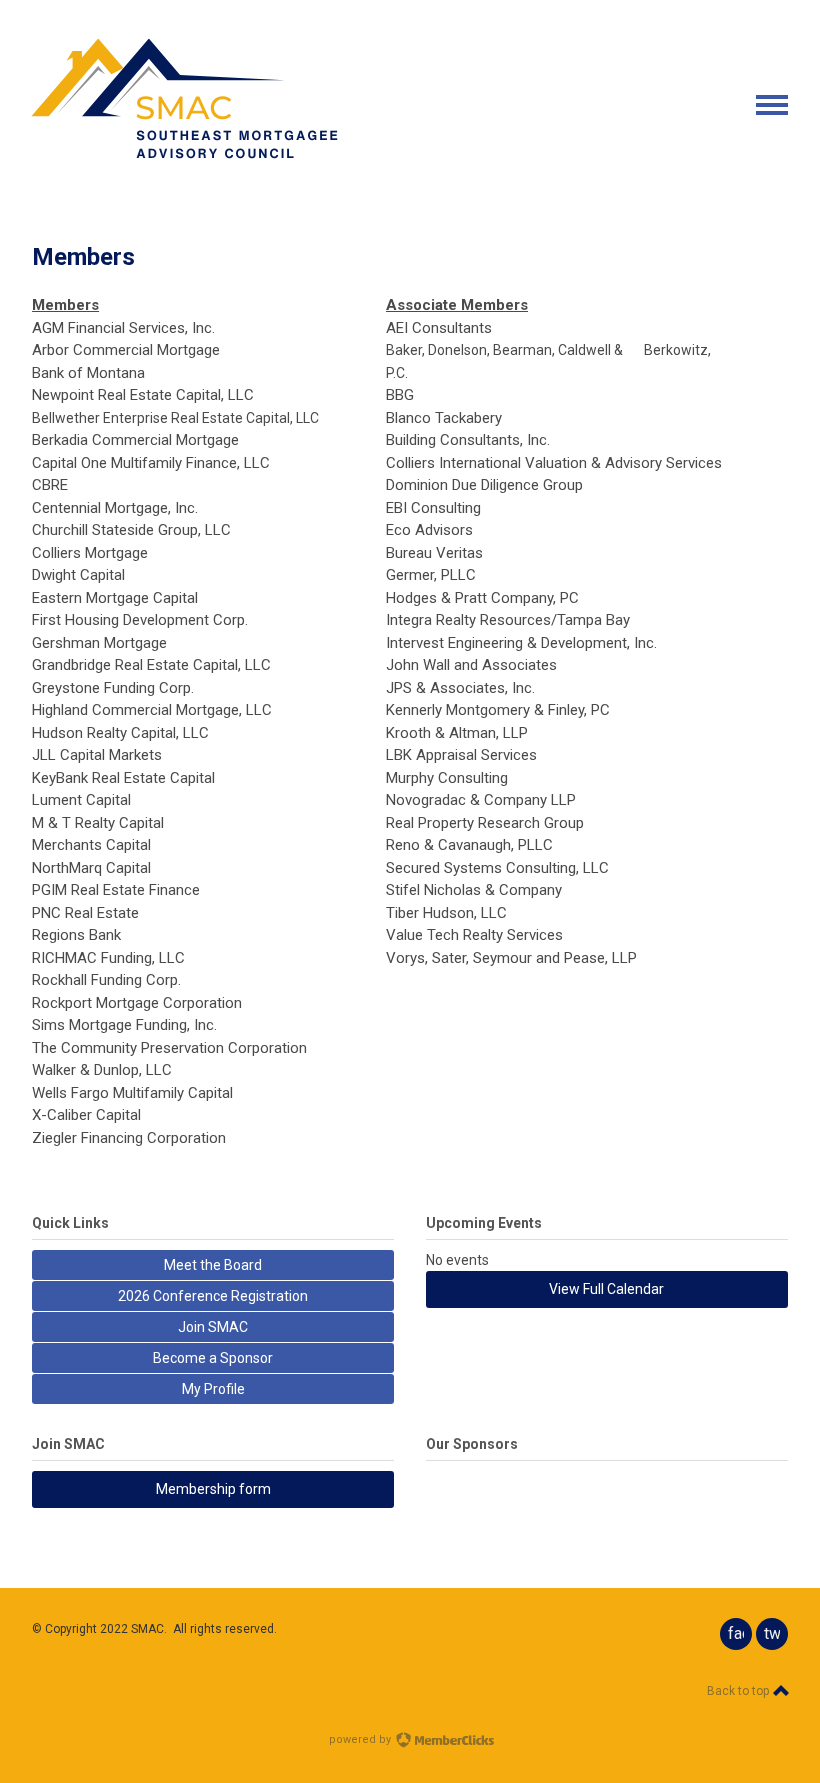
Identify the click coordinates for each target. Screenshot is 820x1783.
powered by (361, 1739)
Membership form (213, 1489)
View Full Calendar (606, 1289)
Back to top (739, 1691)
